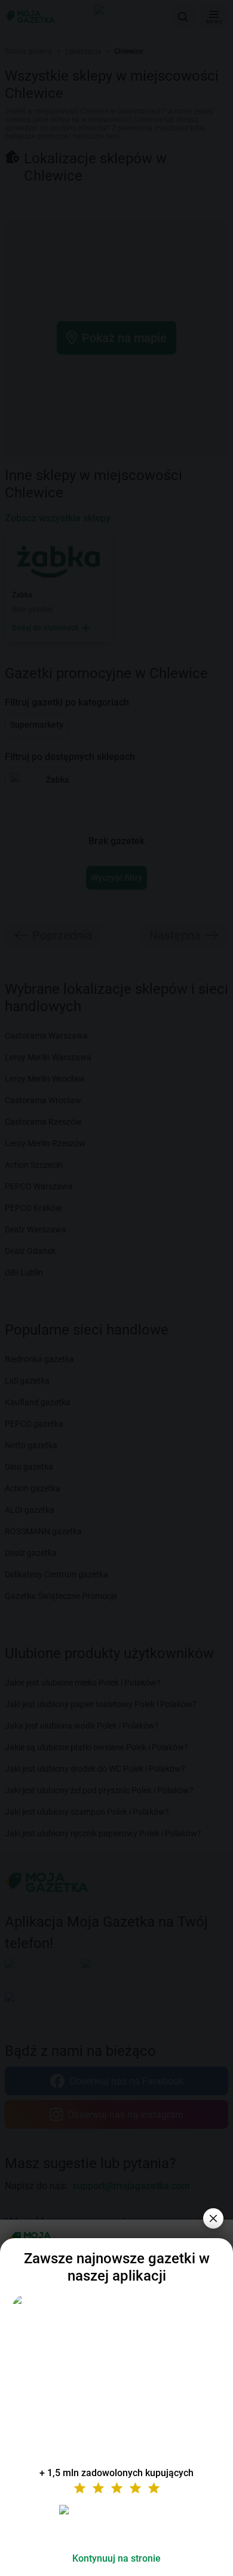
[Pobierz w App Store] (116, 2524)
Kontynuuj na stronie (116, 2558)
